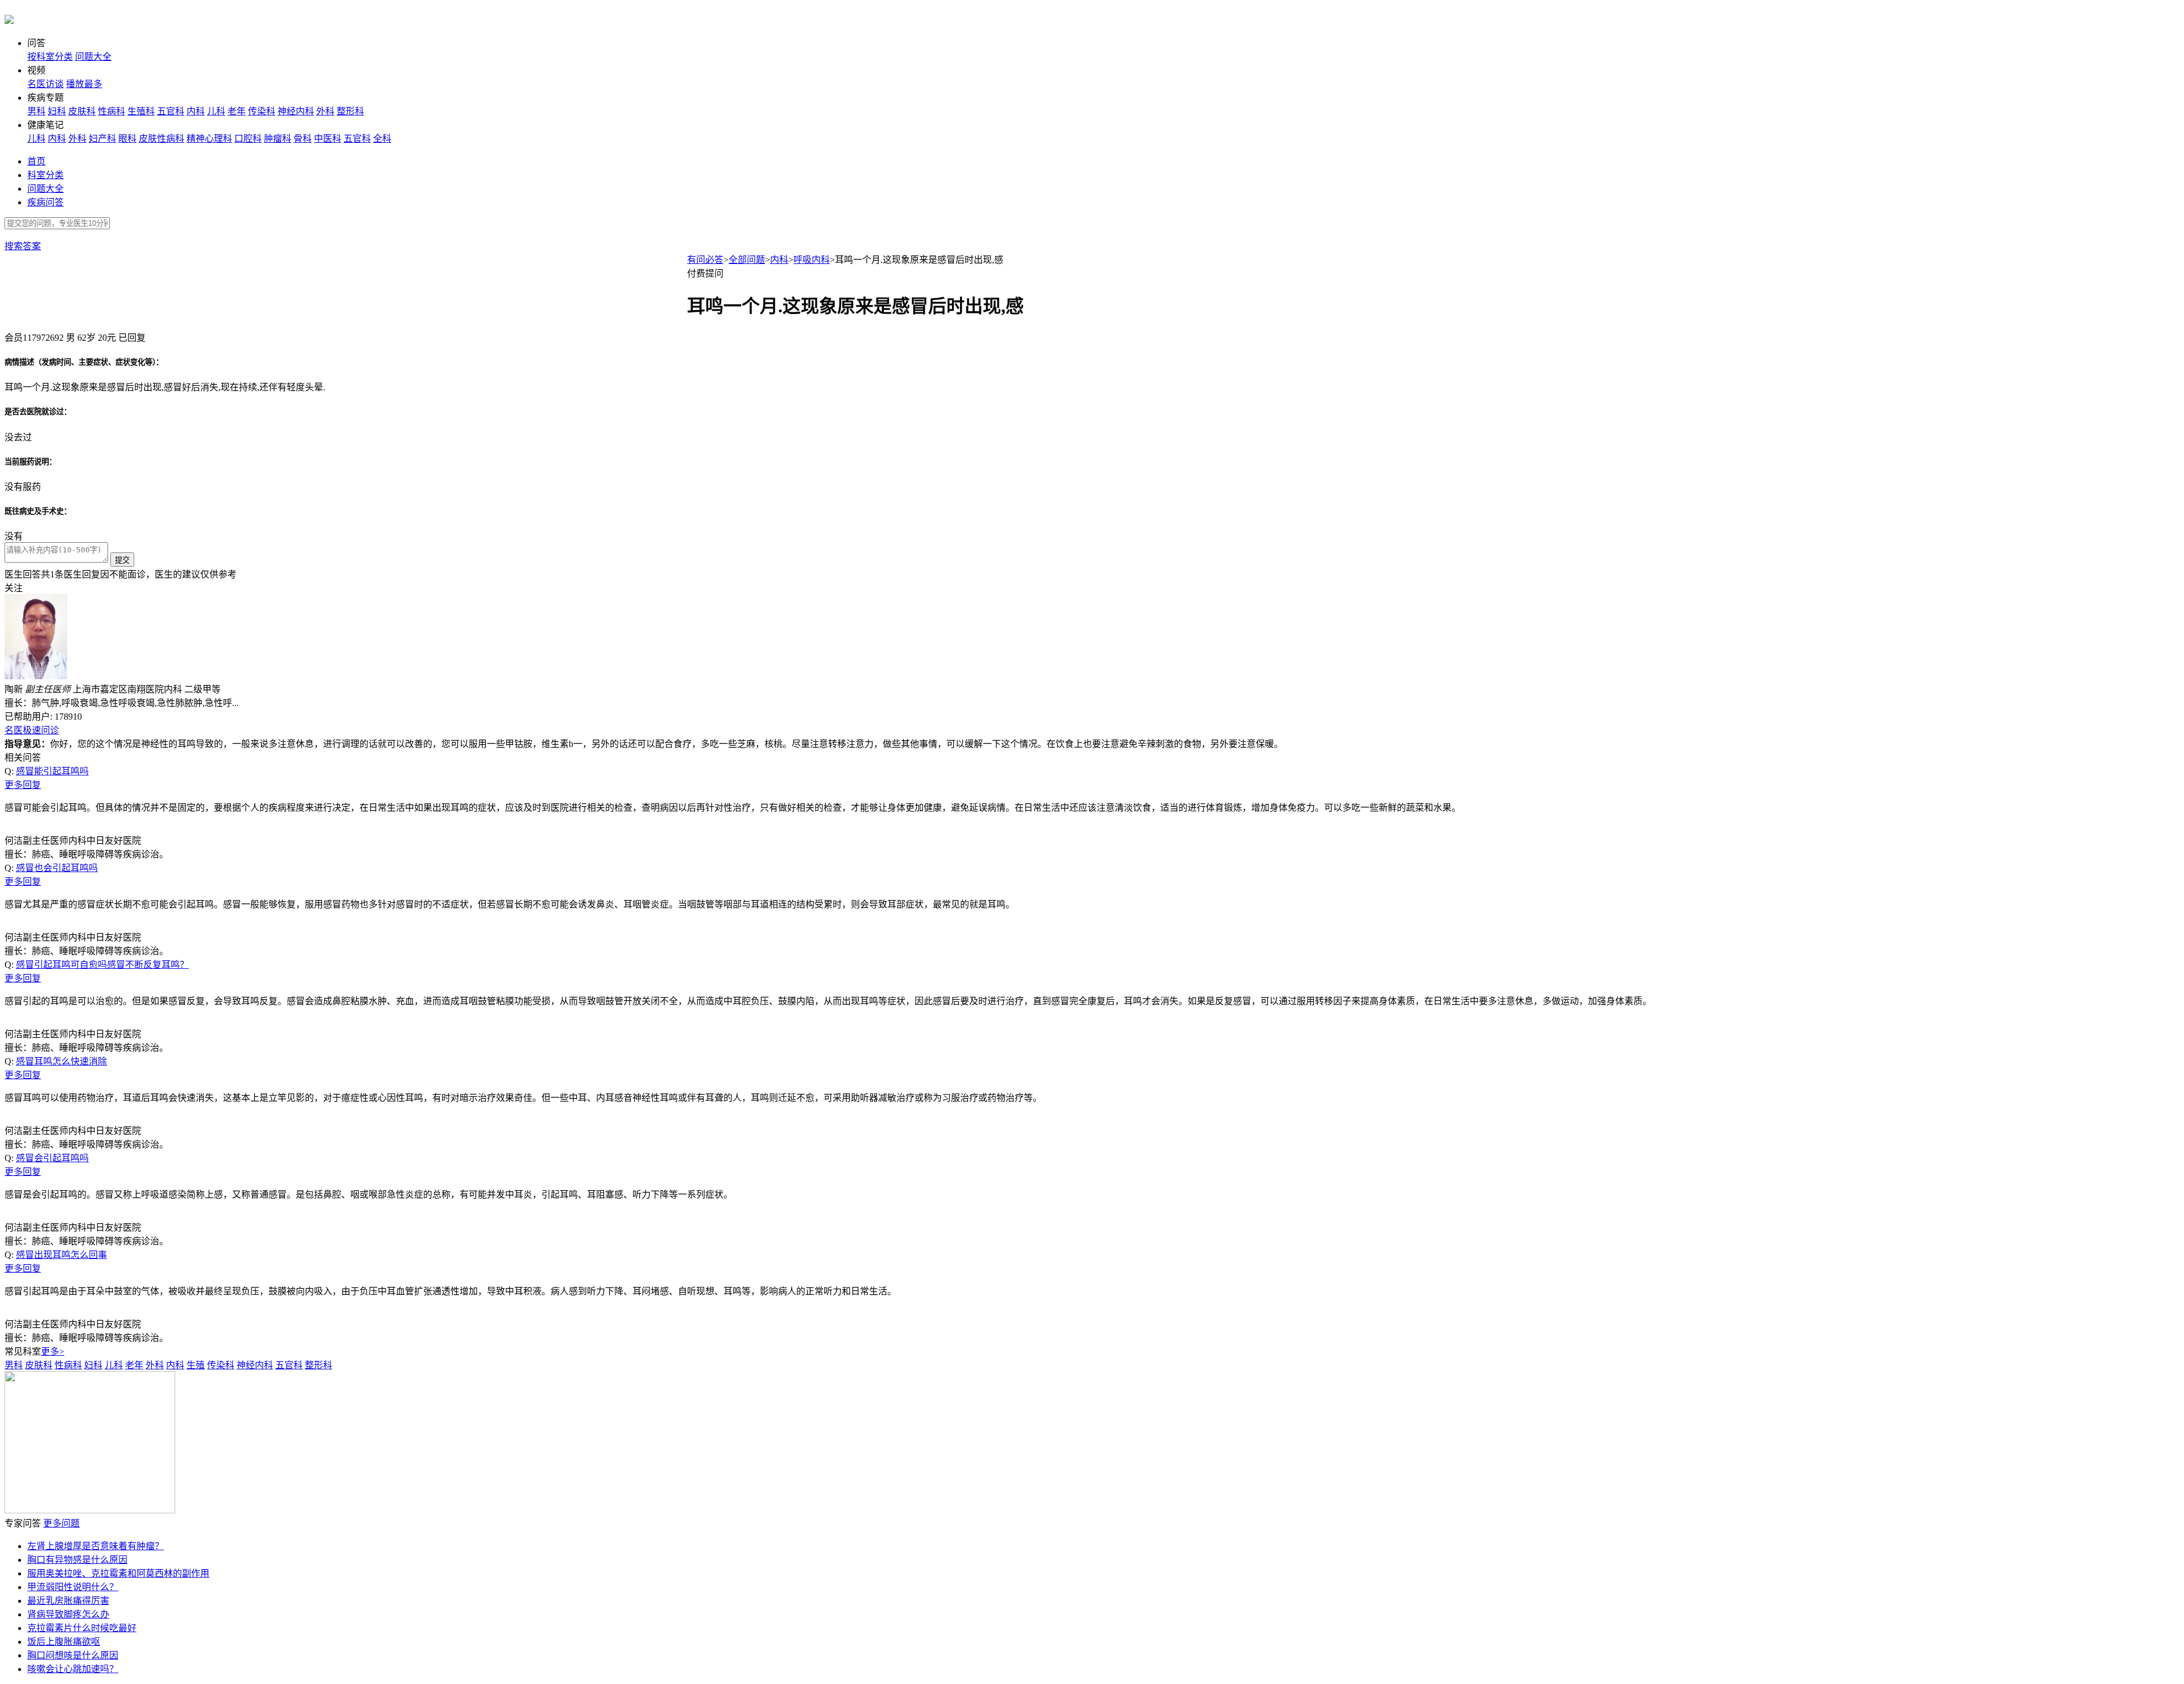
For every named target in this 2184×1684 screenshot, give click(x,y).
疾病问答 (45, 202)
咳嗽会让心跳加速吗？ (73, 1669)
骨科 (303, 139)
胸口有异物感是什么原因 (77, 1560)
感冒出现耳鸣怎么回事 (61, 1255)
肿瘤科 (278, 139)
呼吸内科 (812, 260)
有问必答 (705, 260)
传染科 (262, 111)
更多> (53, 1351)
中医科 (328, 139)
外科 (325, 111)
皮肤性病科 (162, 139)
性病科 (111, 111)
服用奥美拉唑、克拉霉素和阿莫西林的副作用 (118, 1573)
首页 (36, 161)
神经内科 (296, 111)
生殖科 (141, 111)
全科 (382, 139)
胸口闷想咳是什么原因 (73, 1655)
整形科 (350, 111)
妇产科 (102, 139)
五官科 (171, 111)
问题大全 (93, 57)
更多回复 (23, 785)
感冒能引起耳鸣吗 (52, 771)
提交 (122, 560)
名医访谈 (45, 84)
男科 (36, 111)
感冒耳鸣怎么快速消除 (61, 1061)
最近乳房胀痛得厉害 (68, 1601)
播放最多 (84, 84)
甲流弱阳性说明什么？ (73, 1587)
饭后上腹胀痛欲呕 (64, 1642)
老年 (237, 111)
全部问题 (747, 260)
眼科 (127, 139)
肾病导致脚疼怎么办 (68, 1614)
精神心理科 (209, 139)
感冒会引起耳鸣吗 (52, 1158)
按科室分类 (50, 57)
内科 (196, 111)
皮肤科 (82, 111)
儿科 (216, 111)
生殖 (196, 1365)
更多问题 (61, 1523)
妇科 (57, 111)
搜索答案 (23, 246)
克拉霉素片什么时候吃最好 (82, 1628)
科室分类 (45, 175)
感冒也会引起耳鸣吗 (57, 868)
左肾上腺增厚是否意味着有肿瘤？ (96, 1546)
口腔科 (248, 139)
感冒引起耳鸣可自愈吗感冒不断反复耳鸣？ (102, 965)
